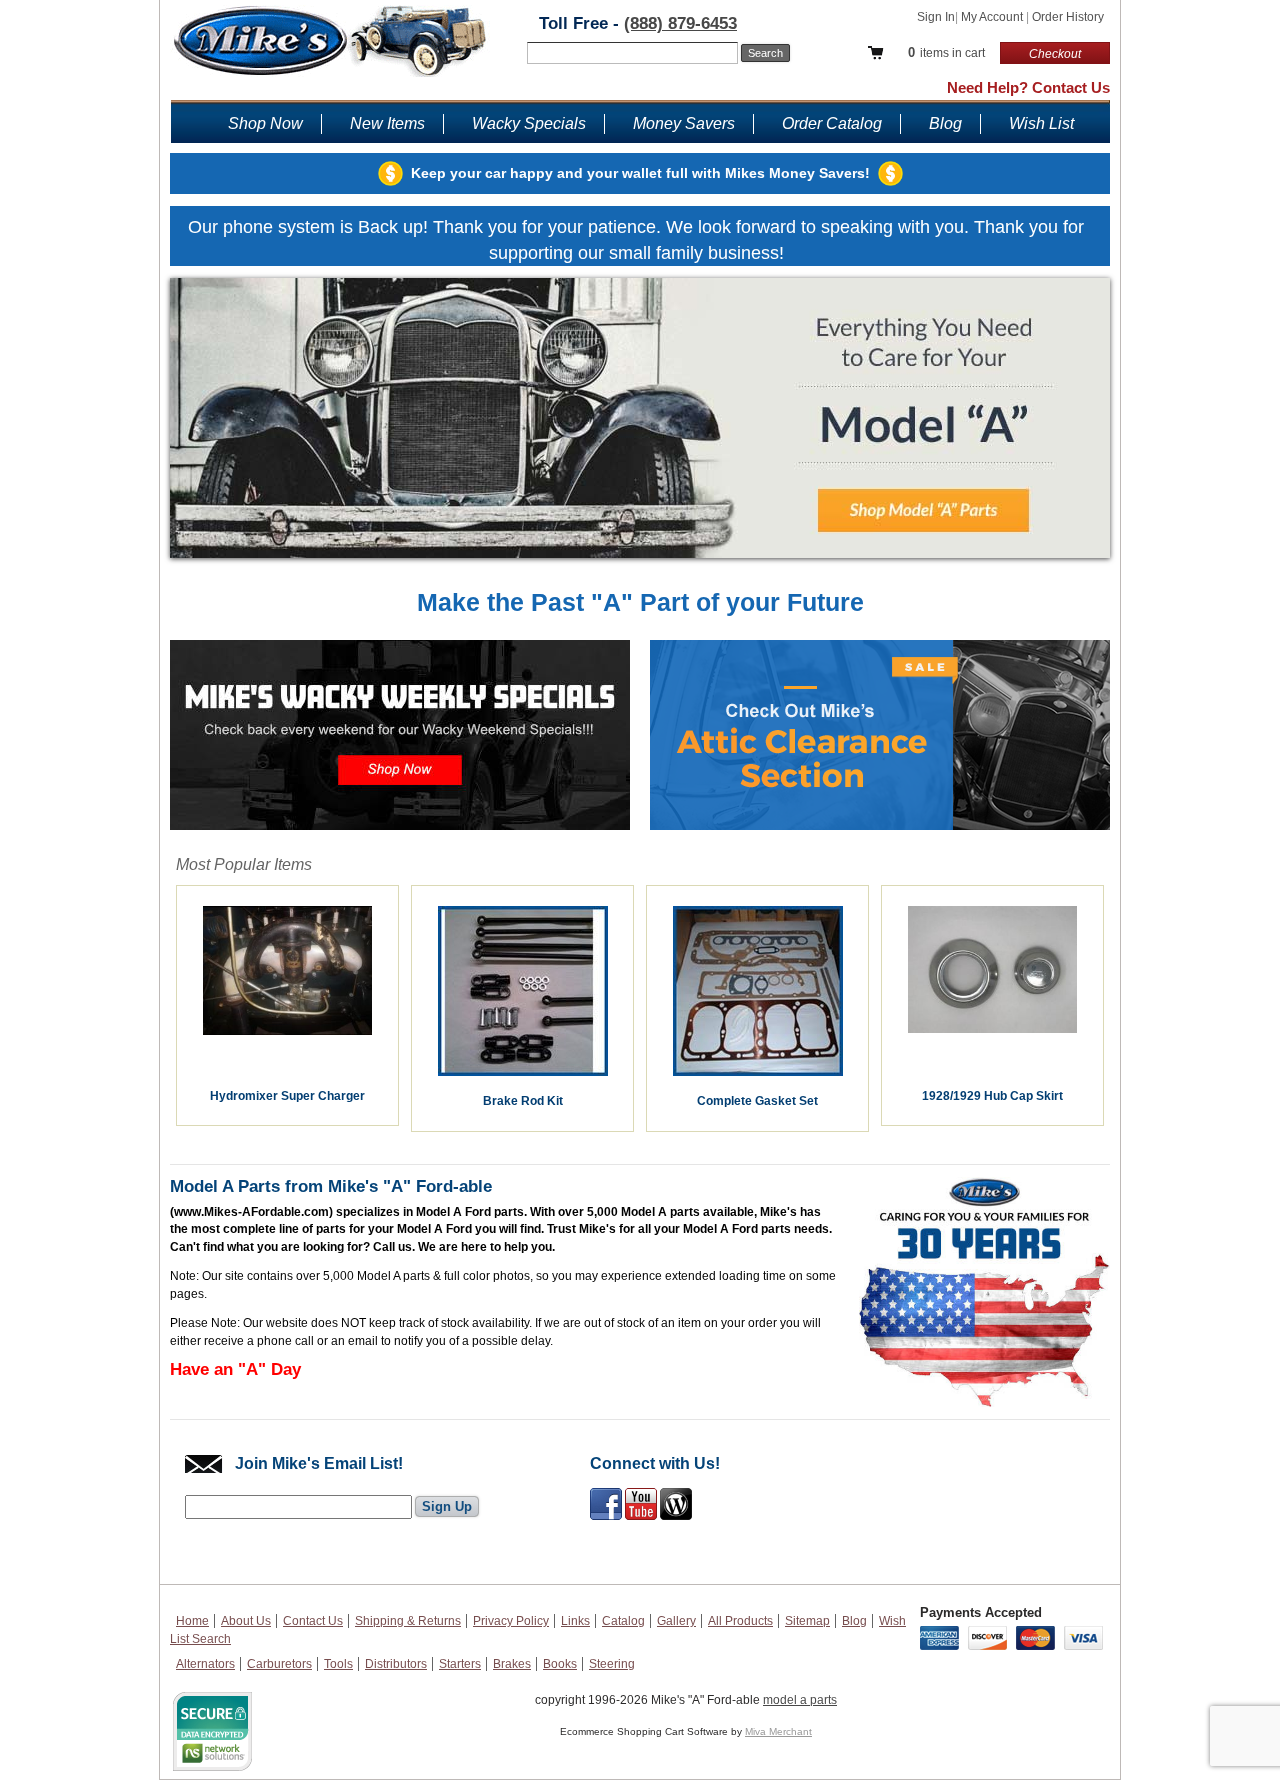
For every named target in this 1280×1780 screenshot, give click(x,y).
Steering (612, 1664)
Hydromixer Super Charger (287, 1096)
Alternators (205, 1664)
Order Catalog (832, 123)
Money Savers (684, 123)
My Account (993, 17)
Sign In (936, 17)
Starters (460, 1664)
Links (575, 1621)
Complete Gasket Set (757, 1101)
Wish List (1041, 123)
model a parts (800, 1700)
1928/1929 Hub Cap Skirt (992, 1096)
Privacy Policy (511, 1621)
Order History (1068, 17)
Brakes (512, 1664)
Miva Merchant (778, 1731)
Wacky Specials (529, 123)
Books (560, 1664)
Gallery (676, 1621)
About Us (246, 1621)
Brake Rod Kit (523, 1101)
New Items (387, 123)
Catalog (623, 1621)
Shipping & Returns (408, 1621)
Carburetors (279, 1664)
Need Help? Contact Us (1028, 87)
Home (192, 1621)
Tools (338, 1664)
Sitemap (807, 1621)
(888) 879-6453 (680, 23)
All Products (740, 1621)
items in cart (946, 52)
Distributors (396, 1664)
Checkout (1055, 54)
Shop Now (265, 123)
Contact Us (313, 1621)
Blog (945, 123)
